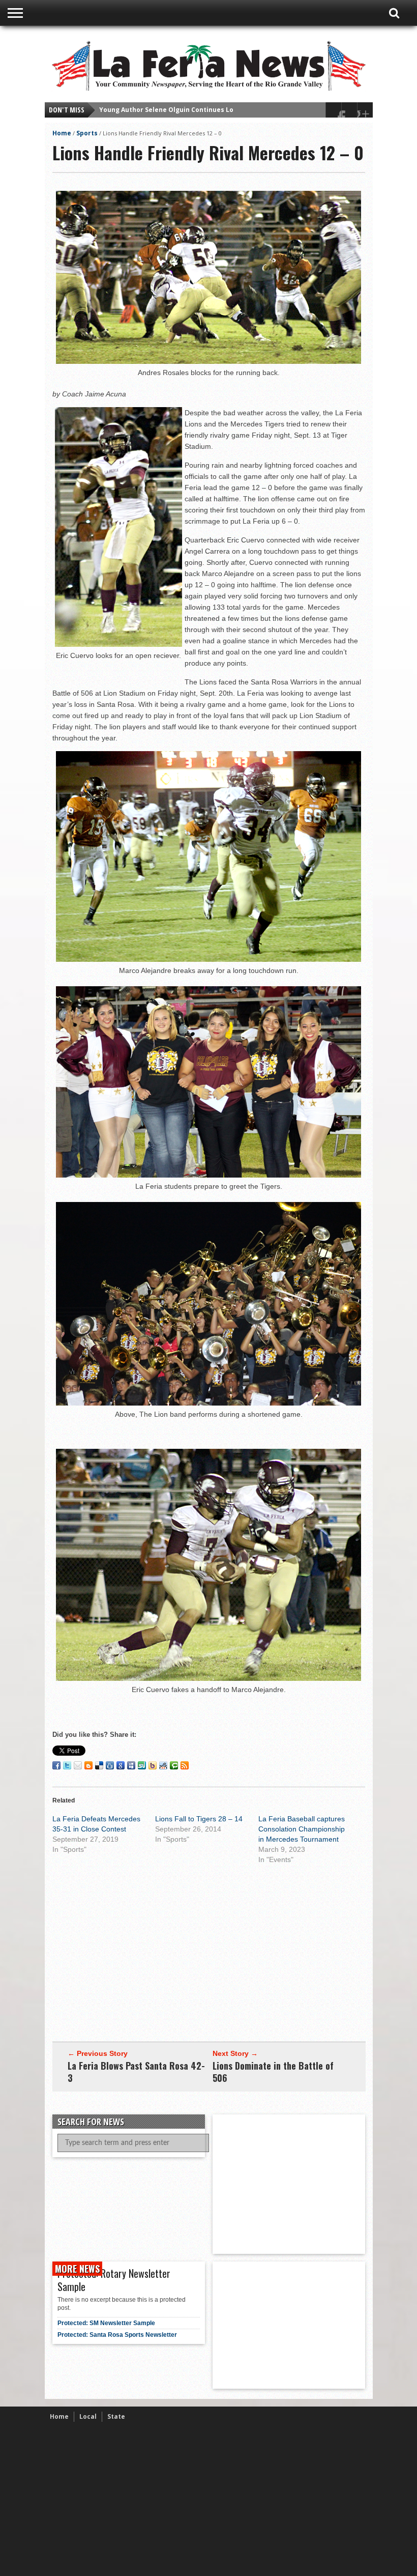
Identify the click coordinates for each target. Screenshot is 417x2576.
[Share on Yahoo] (153, 1765)
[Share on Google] (121, 1765)
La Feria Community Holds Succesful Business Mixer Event (193, 110)
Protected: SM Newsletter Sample (106, 2323)
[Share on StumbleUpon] (142, 1765)
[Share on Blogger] (88, 1765)
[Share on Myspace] (131, 1765)
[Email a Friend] (78, 1765)
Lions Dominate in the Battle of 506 (273, 2072)
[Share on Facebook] (56, 1765)
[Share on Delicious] (99, 1765)
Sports (87, 133)
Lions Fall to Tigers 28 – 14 (199, 1819)
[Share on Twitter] (67, 1765)
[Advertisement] (209, 1950)
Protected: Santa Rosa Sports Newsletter (117, 2335)
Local (88, 2416)
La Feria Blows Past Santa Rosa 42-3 (136, 2072)
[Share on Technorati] (174, 1765)
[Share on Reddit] (163, 1765)
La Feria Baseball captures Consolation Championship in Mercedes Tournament (302, 1829)
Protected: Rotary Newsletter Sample (114, 2280)
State (116, 2416)
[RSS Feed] (185, 1765)
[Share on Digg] (110, 1765)
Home (62, 133)
